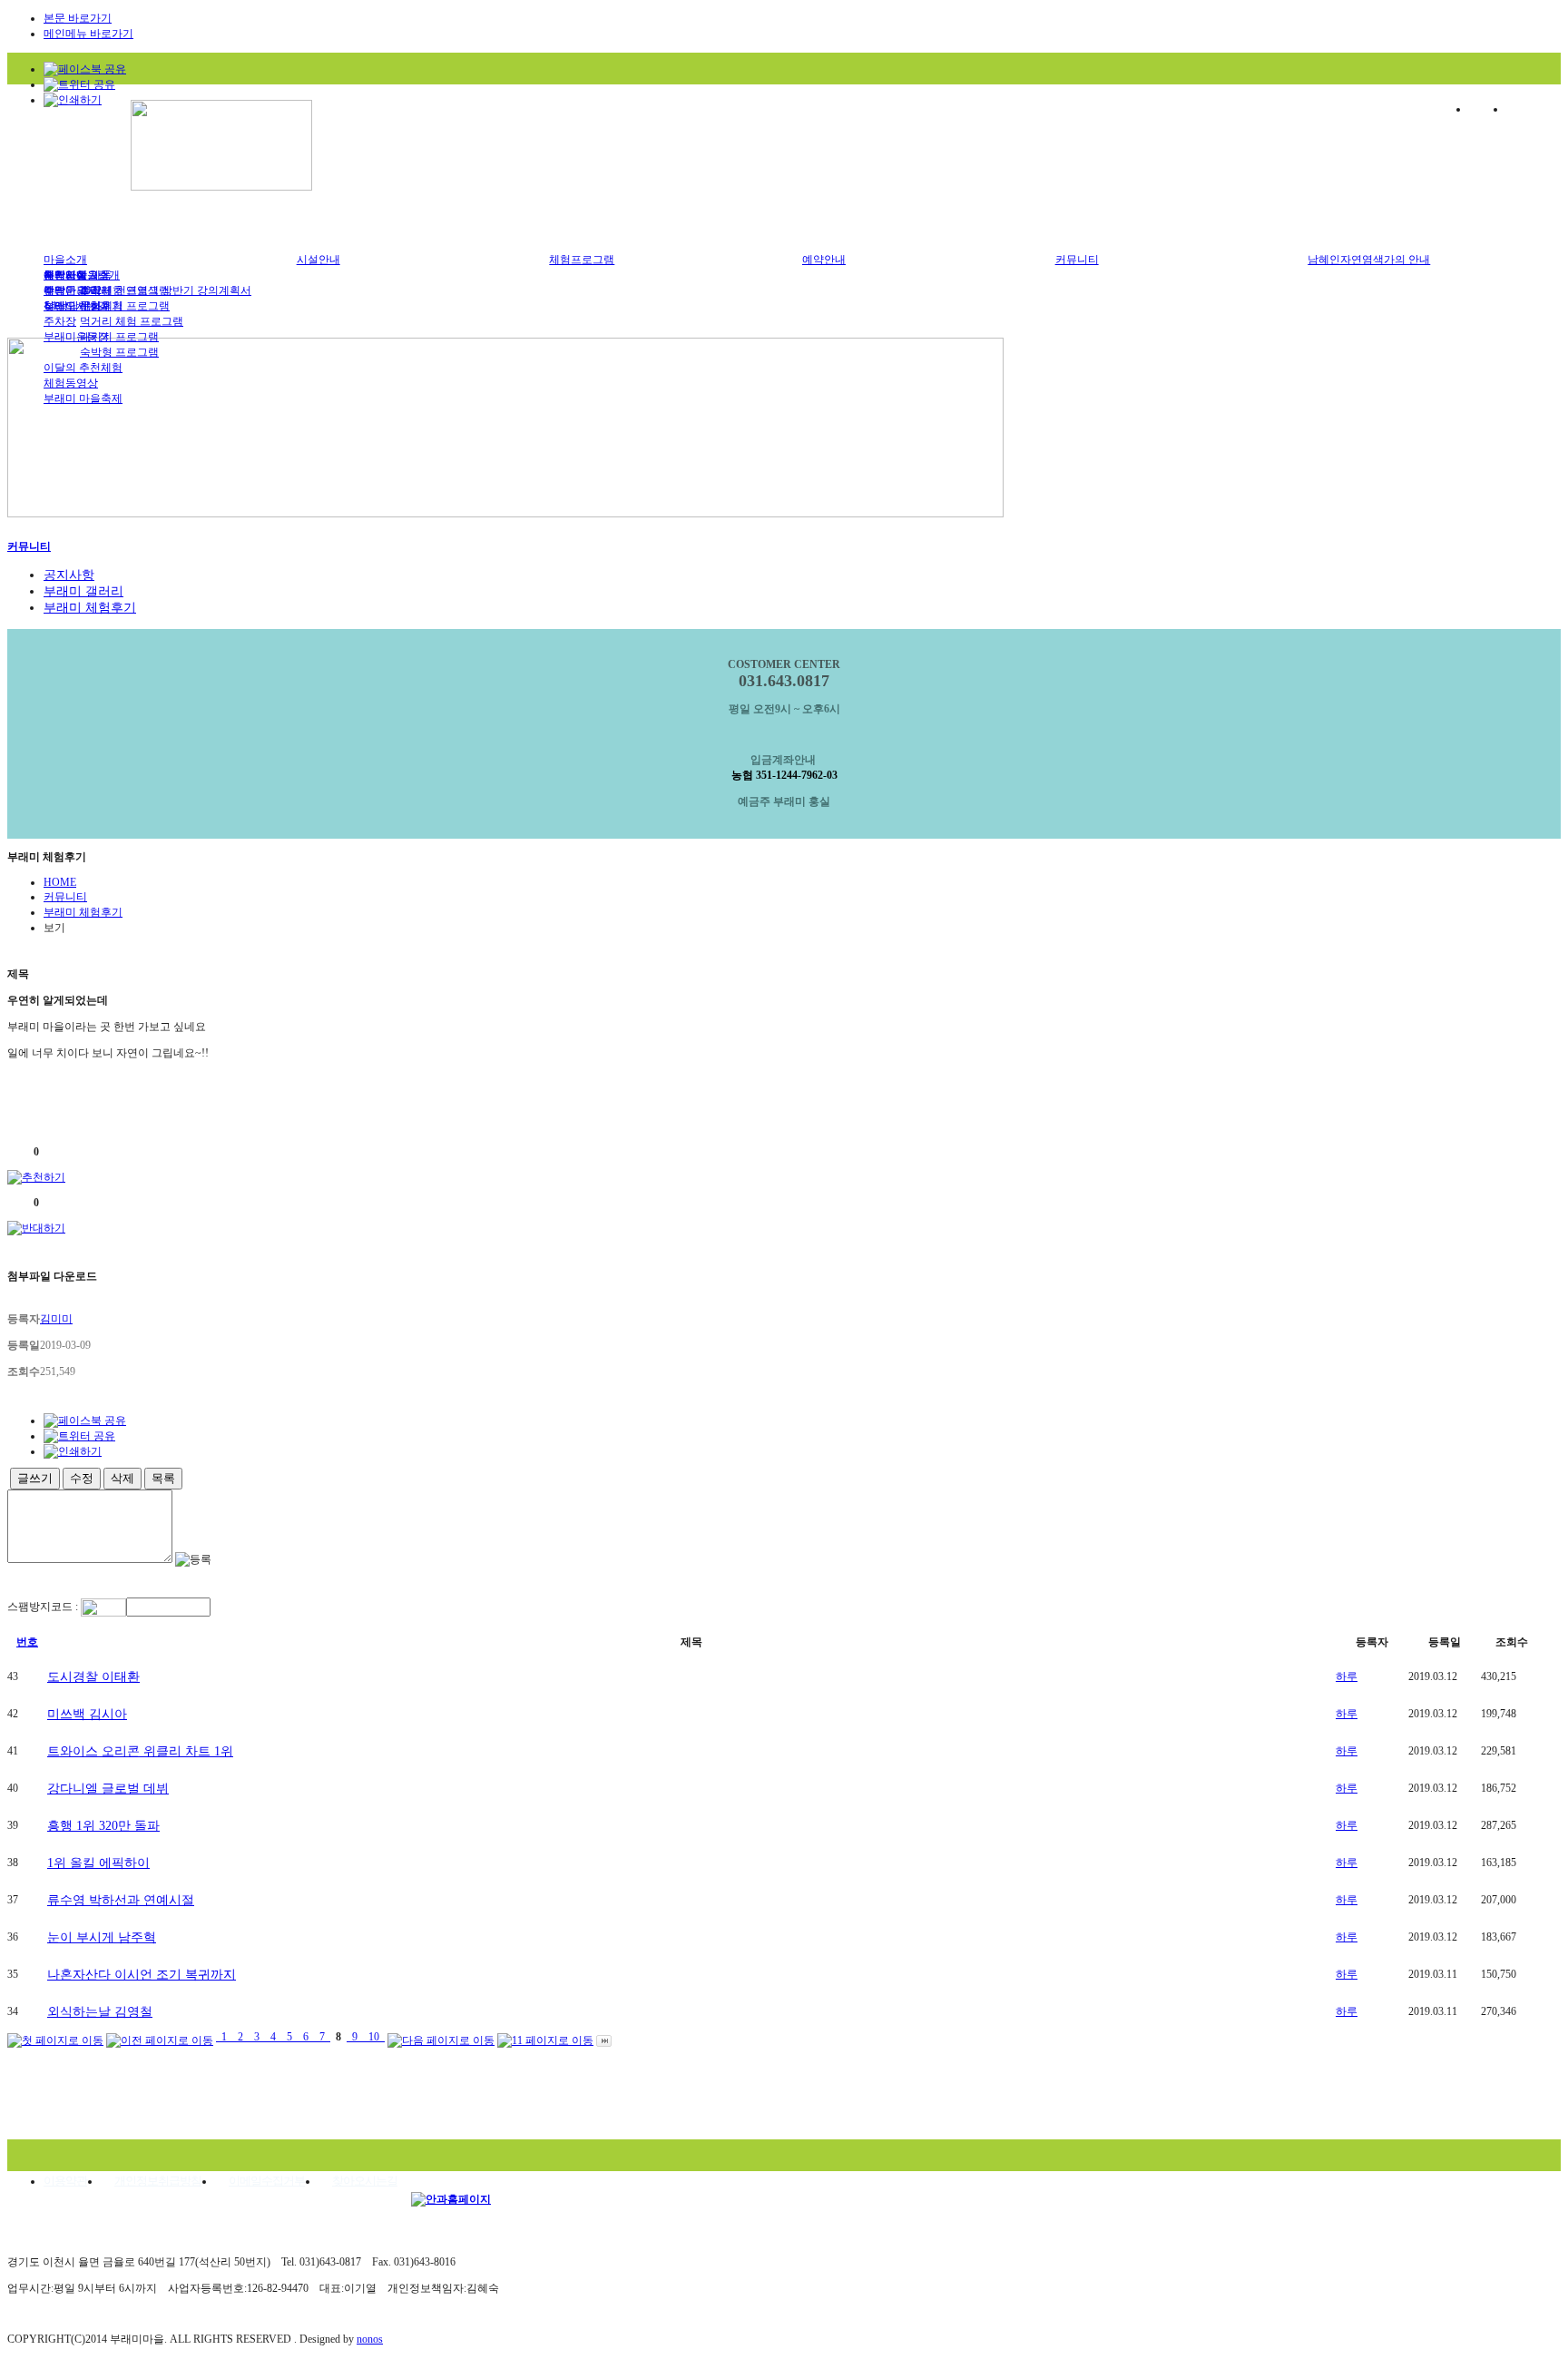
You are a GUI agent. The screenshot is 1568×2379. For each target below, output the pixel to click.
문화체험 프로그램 (125, 306)
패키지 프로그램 (119, 337)
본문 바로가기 (78, 18)
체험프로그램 (582, 260)
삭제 (122, 1478)
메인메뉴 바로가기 (88, 34)
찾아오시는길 (365, 2181)
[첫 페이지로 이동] (55, 2037)
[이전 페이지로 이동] (160, 2037)
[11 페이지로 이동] (545, 2037)
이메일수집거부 (267, 2181)
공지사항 (69, 575)
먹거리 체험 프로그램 (132, 321)
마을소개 (65, 260)
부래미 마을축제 (83, 398)
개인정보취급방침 (158, 2181)
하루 (1347, 1676)
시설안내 (318, 260)
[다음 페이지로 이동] (441, 2037)
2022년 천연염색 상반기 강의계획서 (166, 290)
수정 (82, 1478)
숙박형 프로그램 (119, 352)
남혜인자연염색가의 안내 (1369, 260)
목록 (163, 1478)
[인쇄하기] (73, 100)
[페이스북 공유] (85, 69)
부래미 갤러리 (83, 591)
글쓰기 (35, 1478)
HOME (60, 882)
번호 (27, 1642)
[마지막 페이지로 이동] (604, 2037)
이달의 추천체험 (83, 368)
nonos (370, 2339)
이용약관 (65, 2181)
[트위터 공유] (79, 84)
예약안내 (824, 260)
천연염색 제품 (78, 275)
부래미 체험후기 (83, 306)
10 (374, 2037)
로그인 (1484, 109)
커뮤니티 (1077, 260)
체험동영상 (71, 383)
